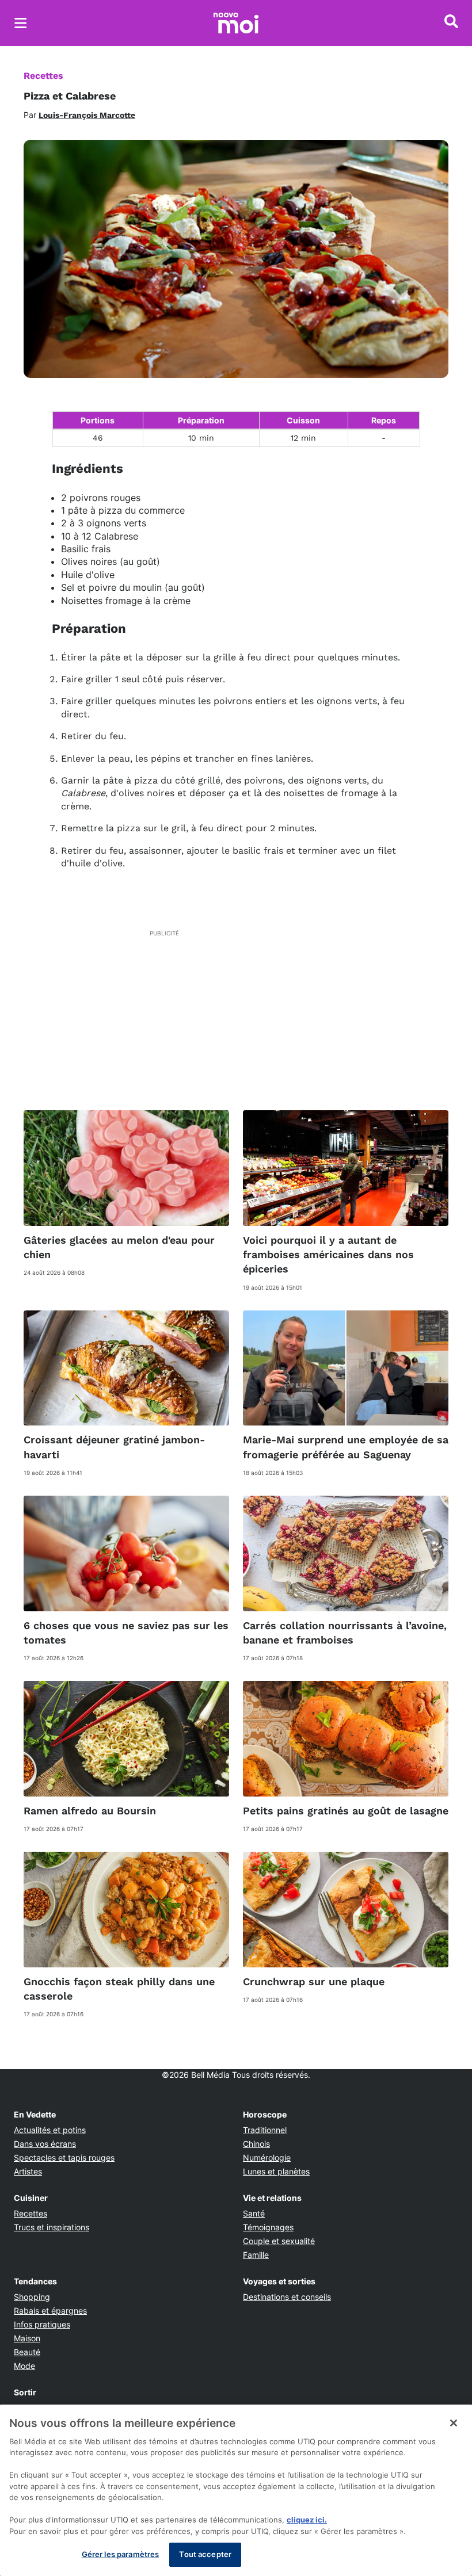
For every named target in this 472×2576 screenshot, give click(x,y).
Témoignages (268, 2227)
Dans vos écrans (45, 2144)
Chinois (256, 2144)
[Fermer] (454, 2423)
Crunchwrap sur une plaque (314, 1981)
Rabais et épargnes (50, 2311)
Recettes (43, 76)
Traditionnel (265, 2130)
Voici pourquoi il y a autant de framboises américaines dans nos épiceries (328, 1254)
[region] (236, 2490)
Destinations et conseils (287, 2297)
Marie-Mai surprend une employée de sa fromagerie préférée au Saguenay (346, 1447)
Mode (24, 2366)
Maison (27, 2338)
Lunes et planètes (276, 2171)
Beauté (27, 2352)
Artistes (28, 2171)
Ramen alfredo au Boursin (90, 1811)
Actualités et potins (50, 2130)
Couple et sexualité (279, 2241)
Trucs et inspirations (52, 2227)
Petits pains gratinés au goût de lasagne (346, 1811)
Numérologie (267, 2158)
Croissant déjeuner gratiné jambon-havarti (114, 1447)
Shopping (32, 2297)
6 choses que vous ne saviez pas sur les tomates (126, 1633)
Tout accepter (205, 2554)
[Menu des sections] (21, 23)
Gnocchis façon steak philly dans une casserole (119, 1989)
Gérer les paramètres (121, 2554)
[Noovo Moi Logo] (236, 23)
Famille (256, 2255)
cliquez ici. (307, 2520)
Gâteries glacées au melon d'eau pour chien (119, 1247)
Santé (254, 2213)
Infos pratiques (42, 2324)
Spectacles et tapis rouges (64, 2158)
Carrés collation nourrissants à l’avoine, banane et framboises (345, 1633)
